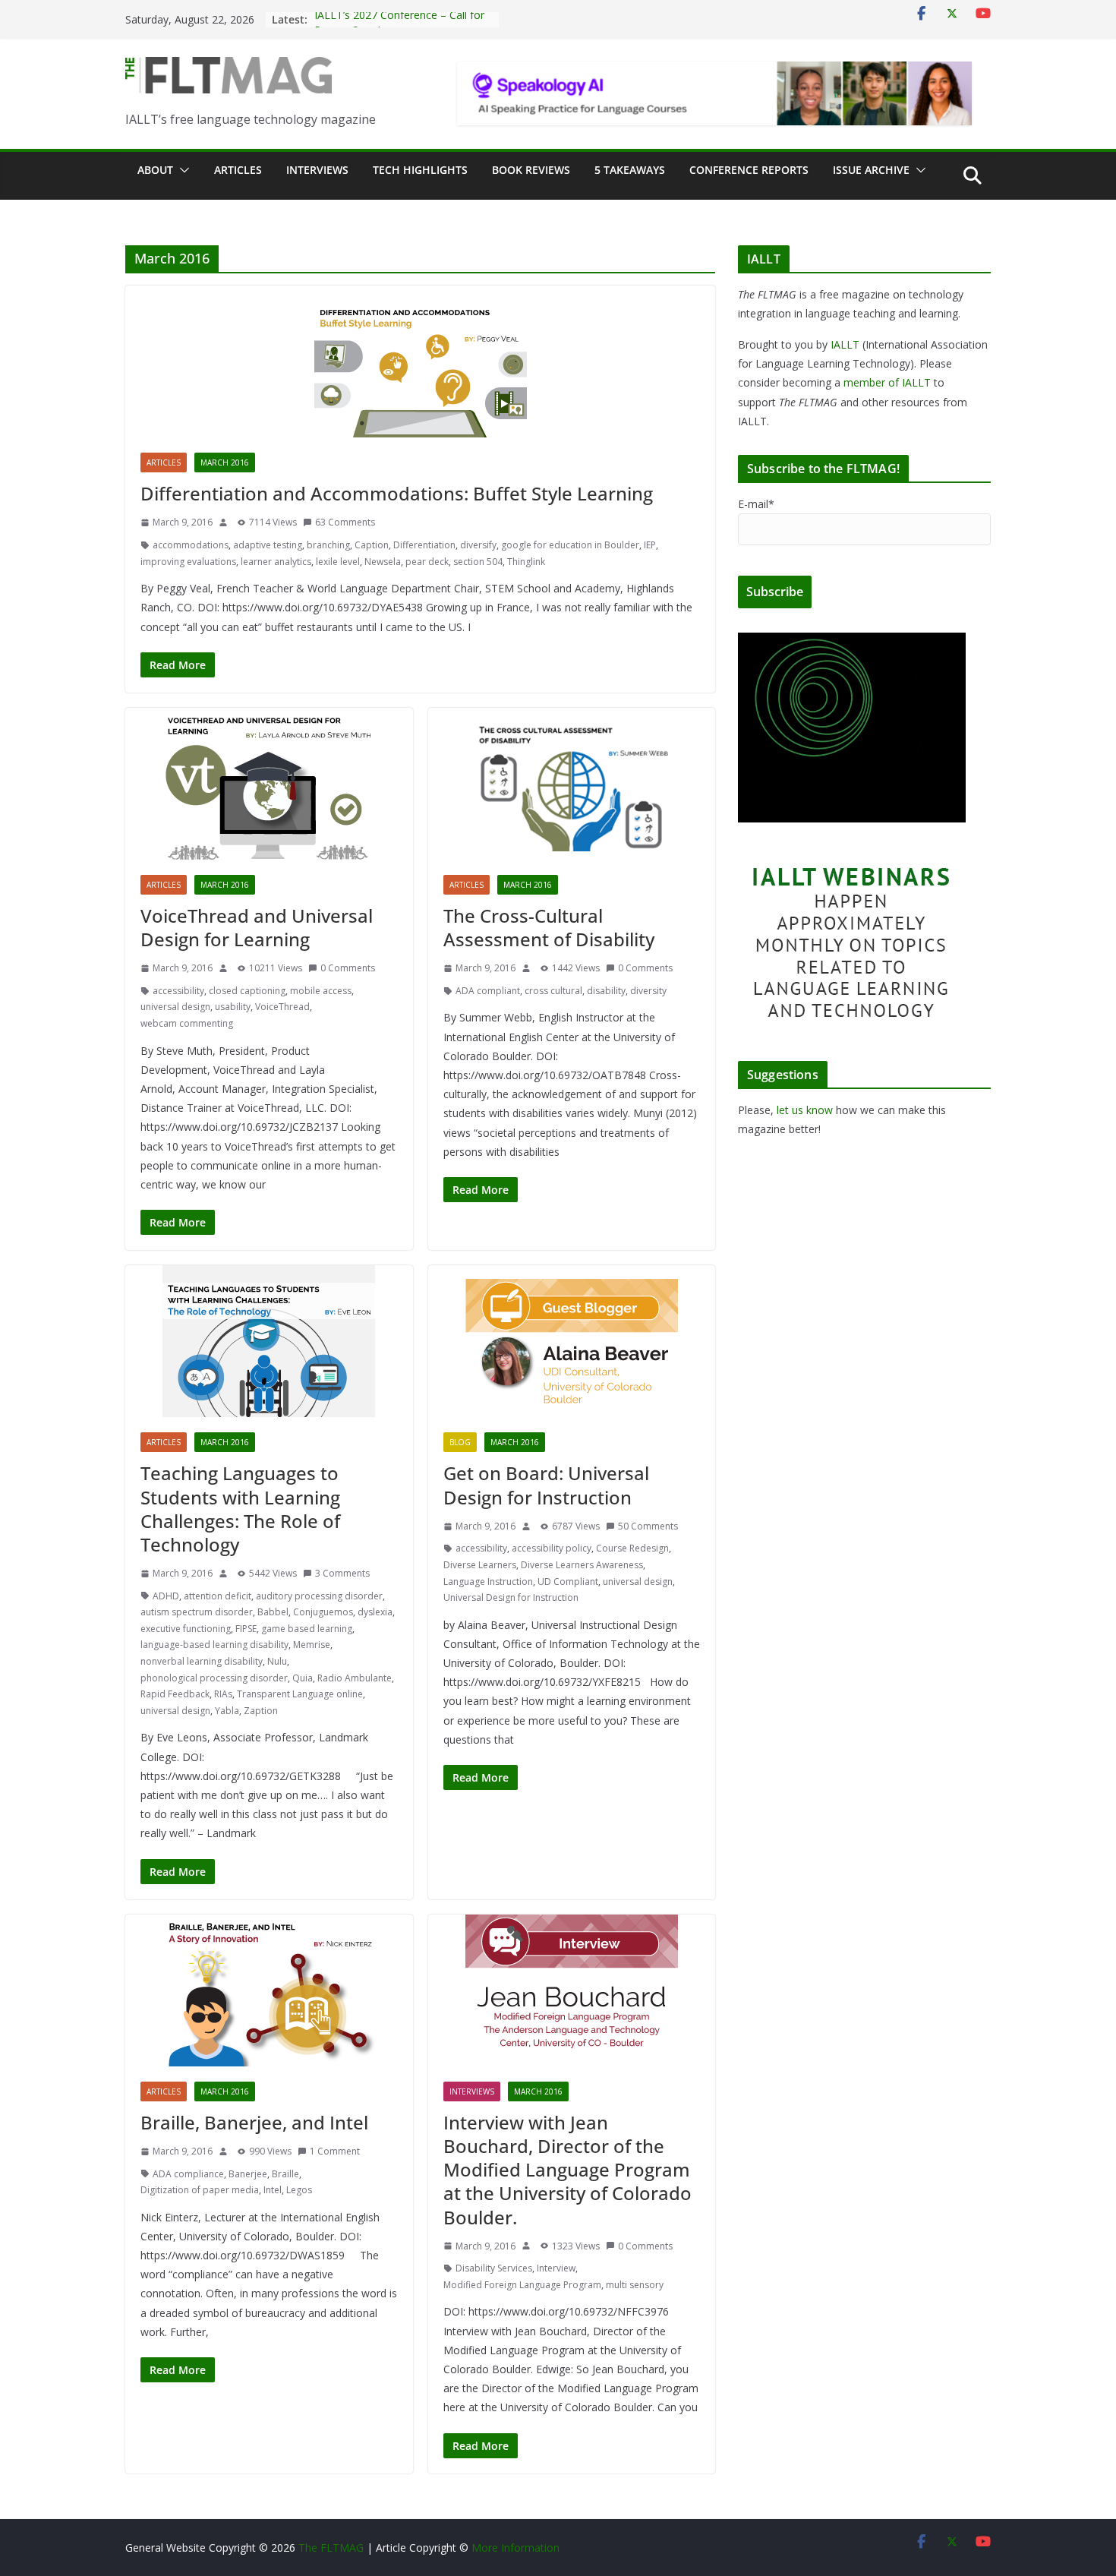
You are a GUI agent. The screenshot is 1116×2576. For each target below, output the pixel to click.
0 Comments (348, 968)
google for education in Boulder (570, 545)
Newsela (383, 562)
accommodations (191, 545)
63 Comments (345, 522)
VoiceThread (282, 1007)
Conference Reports (749, 170)
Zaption (261, 1711)
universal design (175, 1007)
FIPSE (246, 1629)
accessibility (178, 991)
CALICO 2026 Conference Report (395, 19)
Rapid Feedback (175, 1694)
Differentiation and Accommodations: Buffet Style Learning (397, 493)
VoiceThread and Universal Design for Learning (257, 927)
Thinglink (526, 562)
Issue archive (871, 170)
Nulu (277, 1661)
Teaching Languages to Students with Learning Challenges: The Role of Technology (240, 1509)
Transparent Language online (300, 1694)
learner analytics (276, 562)
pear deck (427, 562)
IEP (650, 545)
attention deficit (218, 1596)
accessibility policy (552, 1548)
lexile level (338, 562)
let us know (805, 1110)
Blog (460, 1442)
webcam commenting (187, 1023)
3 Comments (342, 1573)
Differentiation (424, 545)
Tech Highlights (420, 170)
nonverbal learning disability (202, 1661)
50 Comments (648, 1526)
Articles (238, 170)
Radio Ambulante (355, 1678)
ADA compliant (488, 991)
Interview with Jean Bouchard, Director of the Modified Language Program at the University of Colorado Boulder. (567, 2170)
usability (233, 1007)
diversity (648, 991)
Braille (285, 2174)
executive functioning (186, 1629)
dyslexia (375, 1612)
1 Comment (335, 2151)
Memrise (312, 1645)
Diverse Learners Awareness (582, 1565)
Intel (273, 2190)
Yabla (227, 1711)
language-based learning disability (214, 1645)
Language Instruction (488, 1582)
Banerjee (248, 2174)
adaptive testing (268, 545)
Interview (556, 2268)
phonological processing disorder (214, 1678)
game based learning (307, 1629)
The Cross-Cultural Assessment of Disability (549, 927)
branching (328, 545)
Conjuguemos (323, 1612)
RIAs (223, 1694)
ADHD (166, 1596)
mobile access (321, 991)
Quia (303, 1678)
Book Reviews (531, 170)
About (155, 170)
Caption (372, 545)
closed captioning (247, 991)
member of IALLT (887, 382)
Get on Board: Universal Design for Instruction (546, 1485)
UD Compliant (568, 1582)
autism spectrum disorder (197, 1612)
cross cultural (553, 991)
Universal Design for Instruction (511, 1597)
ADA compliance (188, 2174)
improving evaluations (188, 562)
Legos (299, 2190)
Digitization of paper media (200, 2190)
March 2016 (225, 462)
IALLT (845, 344)
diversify (478, 545)
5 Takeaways (630, 170)
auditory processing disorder (319, 1596)
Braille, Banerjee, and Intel (254, 2122)
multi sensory (635, 2285)
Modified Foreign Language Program (522, 2285)
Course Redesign (632, 1548)
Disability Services (494, 2268)
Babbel (273, 1612)
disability (606, 991)
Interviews (317, 170)
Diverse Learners (480, 1565)
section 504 (478, 562)
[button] (181, 170)
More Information (515, 2548)
